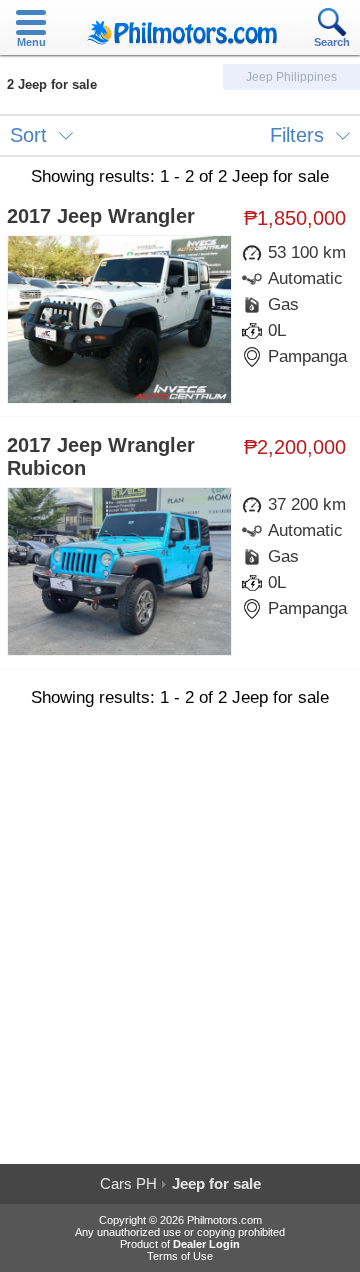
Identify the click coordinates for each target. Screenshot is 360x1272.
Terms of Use (180, 1256)
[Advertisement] (180, 944)
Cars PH (128, 1183)
